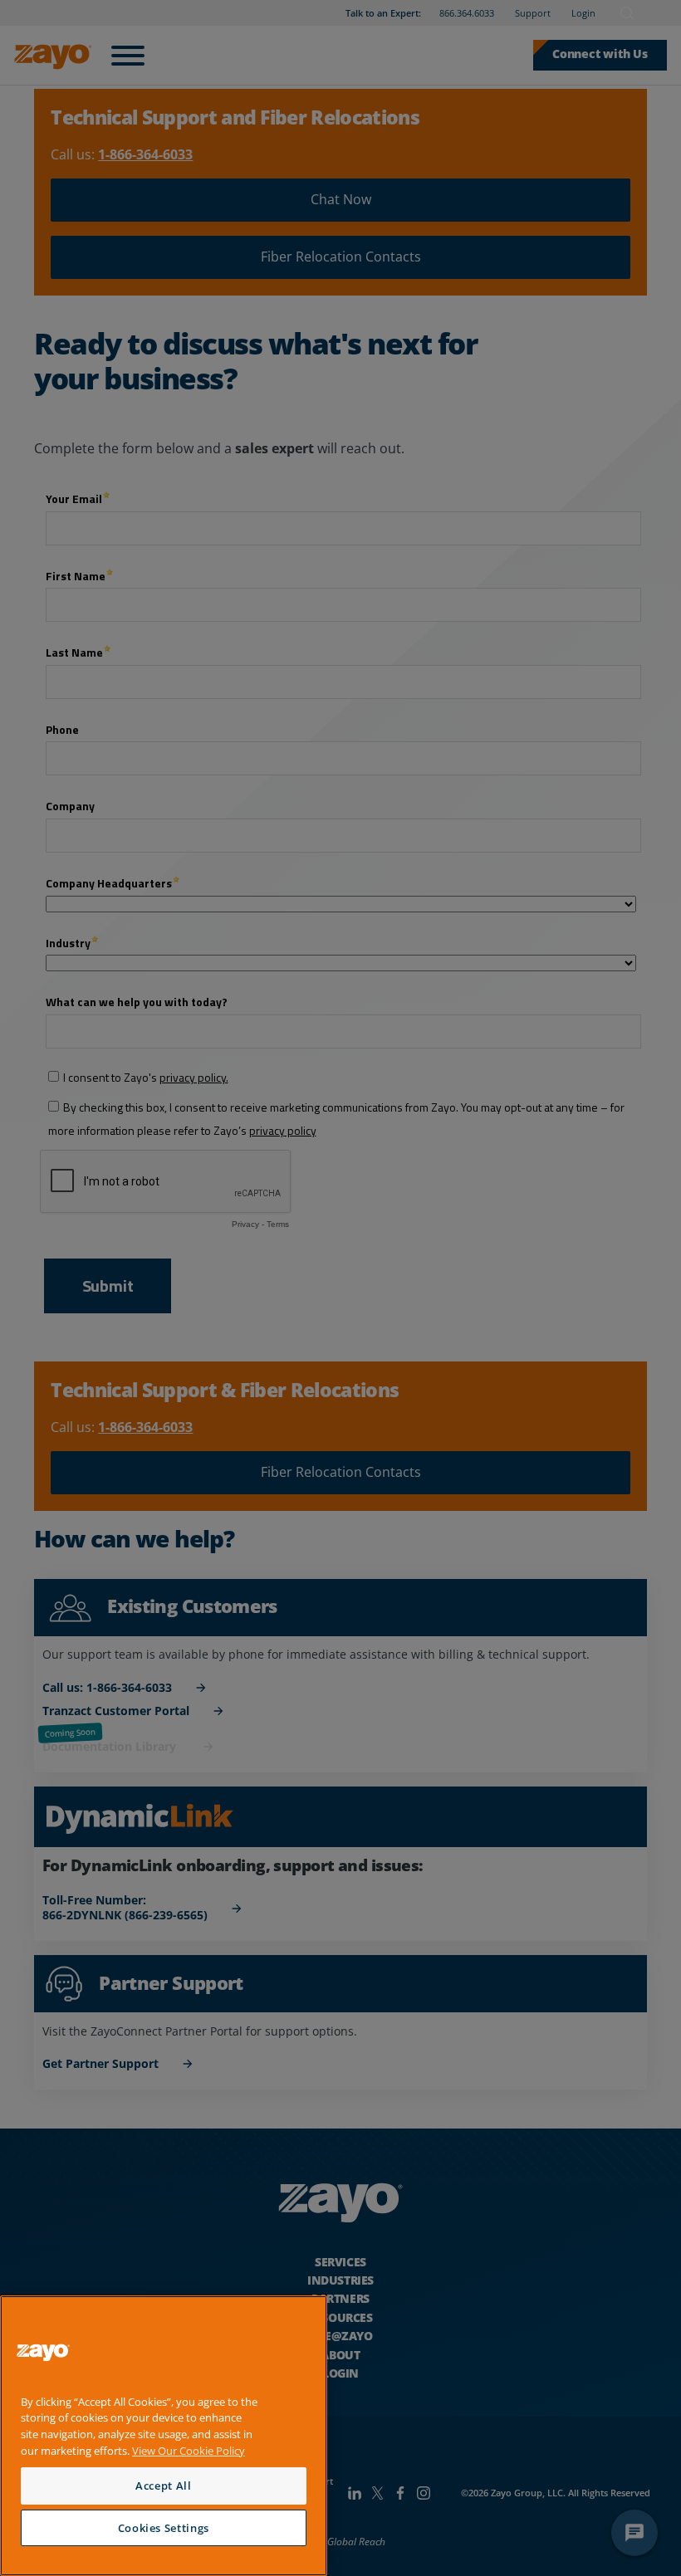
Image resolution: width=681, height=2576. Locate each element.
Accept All (164, 2486)
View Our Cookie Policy (189, 2451)
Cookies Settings (164, 2528)
